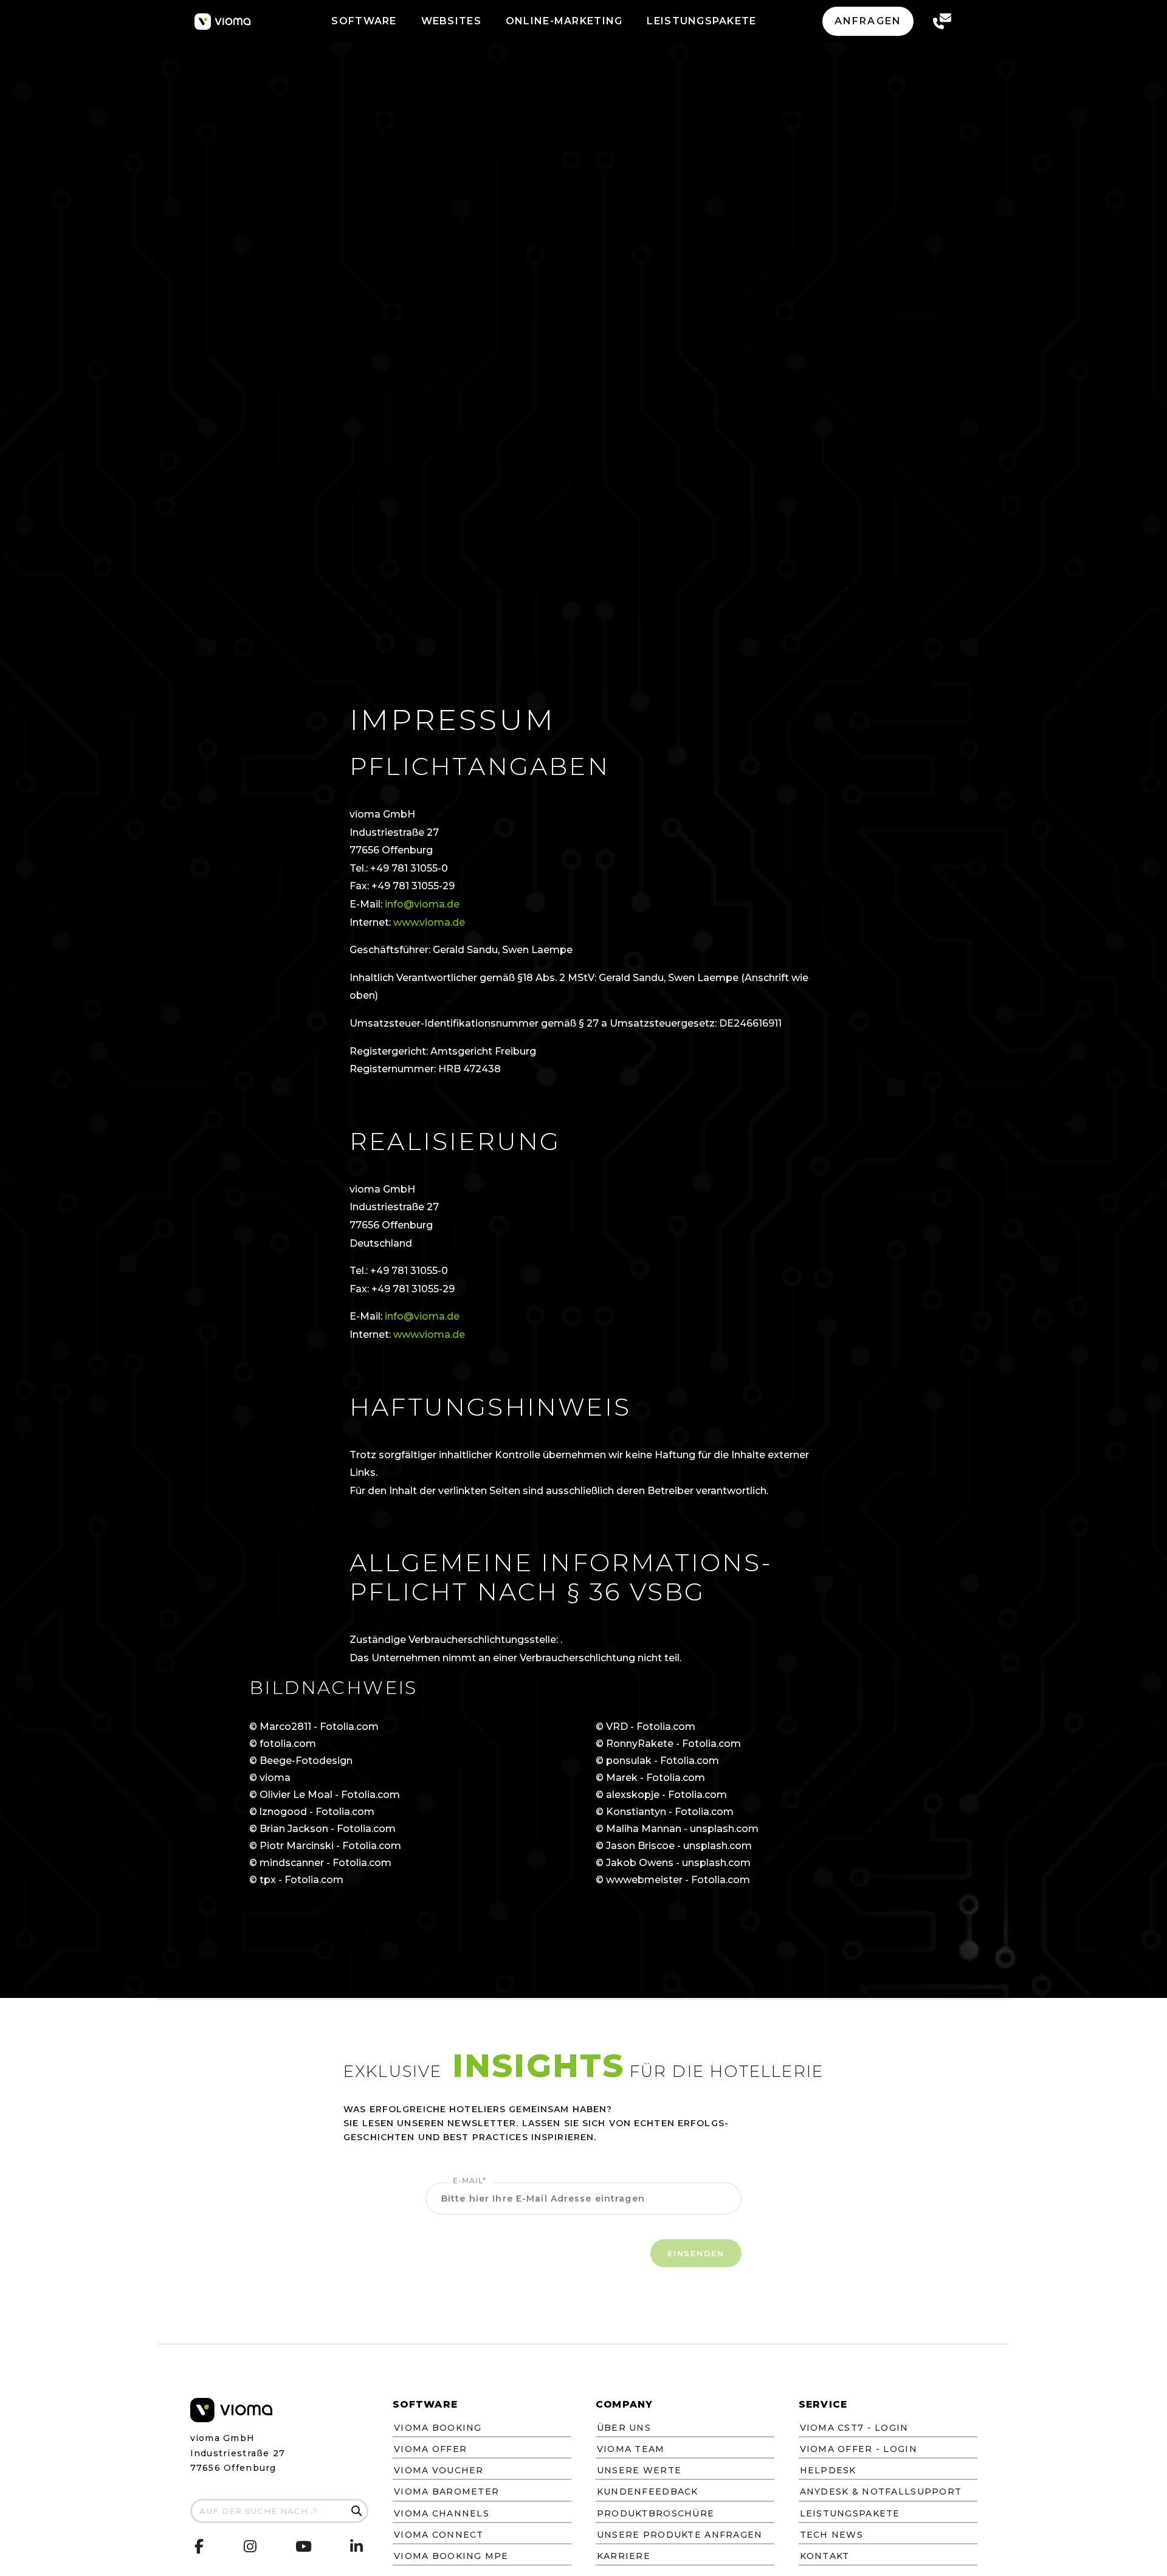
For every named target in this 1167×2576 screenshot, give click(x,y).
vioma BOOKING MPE (451, 2556)
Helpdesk (828, 2470)
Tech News (832, 2535)
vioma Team (631, 2449)
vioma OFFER (430, 2449)
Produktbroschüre (656, 2513)
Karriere (624, 2556)
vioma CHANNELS (442, 2513)
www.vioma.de (429, 922)
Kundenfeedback (648, 2492)
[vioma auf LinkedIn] (357, 2548)
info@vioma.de (422, 904)
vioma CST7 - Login (854, 2428)
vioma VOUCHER (439, 2470)
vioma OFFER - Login (859, 2449)
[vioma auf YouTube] (304, 2549)
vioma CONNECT (439, 2535)
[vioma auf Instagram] (250, 2548)
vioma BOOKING (438, 2428)
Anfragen (868, 21)
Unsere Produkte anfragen (680, 2535)
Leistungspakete (850, 2513)
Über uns (624, 2428)
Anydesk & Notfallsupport (881, 2492)
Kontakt (825, 2556)
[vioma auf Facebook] (200, 2547)
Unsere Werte (639, 2470)
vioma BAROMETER (446, 2492)
